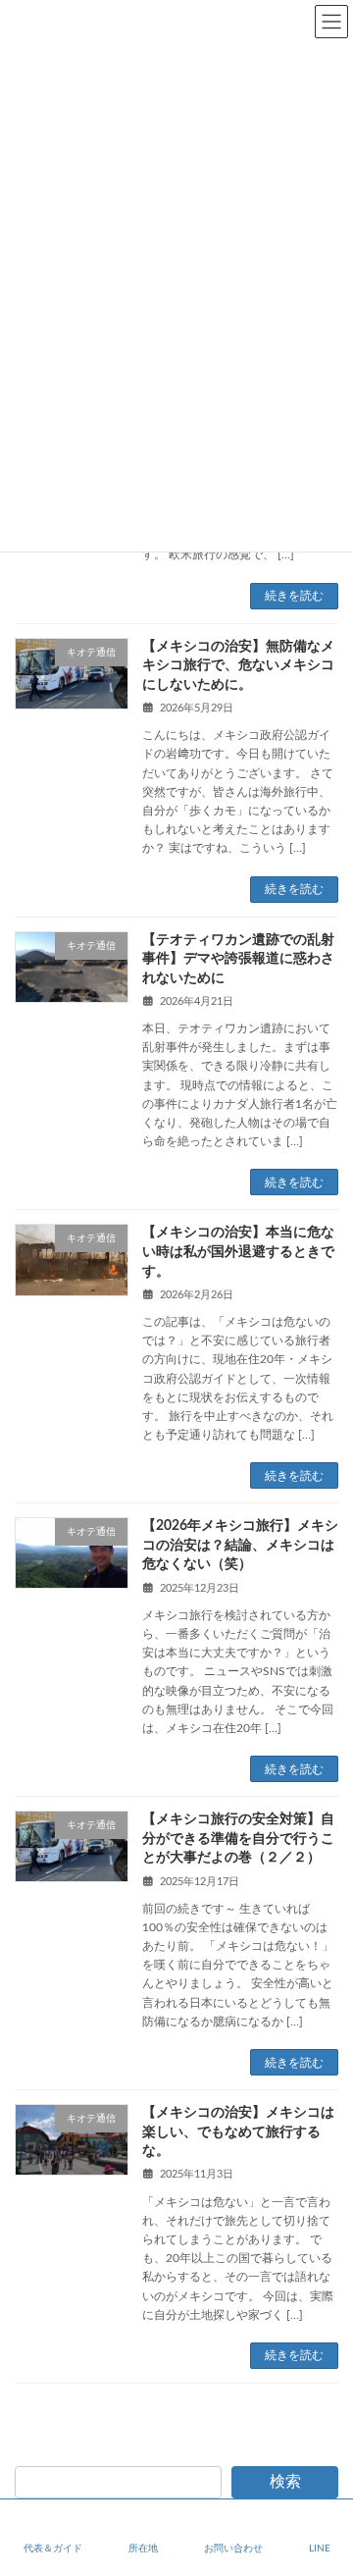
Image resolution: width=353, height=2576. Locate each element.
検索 (285, 2482)
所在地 (143, 2549)
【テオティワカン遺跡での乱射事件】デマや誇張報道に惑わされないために (238, 959)
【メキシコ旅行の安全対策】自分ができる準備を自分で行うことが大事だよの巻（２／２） (238, 1839)
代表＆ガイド (53, 2549)
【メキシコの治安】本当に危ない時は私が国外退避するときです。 (238, 1252)
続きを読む (294, 596)
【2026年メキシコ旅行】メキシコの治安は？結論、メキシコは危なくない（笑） (240, 1545)
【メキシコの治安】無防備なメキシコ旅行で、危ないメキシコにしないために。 (238, 666)
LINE (320, 2549)
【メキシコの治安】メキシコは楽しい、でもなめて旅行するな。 (238, 2132)
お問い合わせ (233, 2549)
